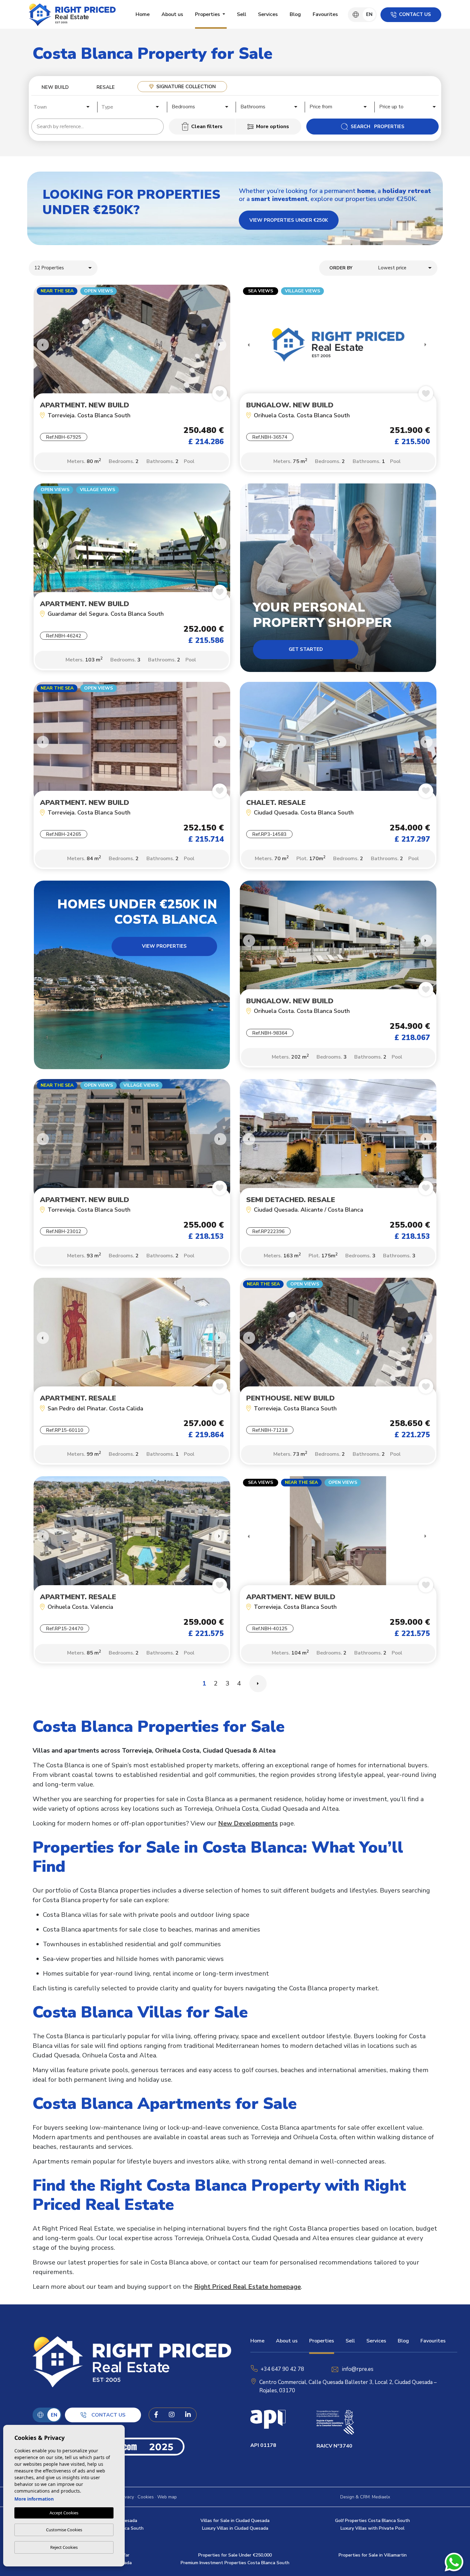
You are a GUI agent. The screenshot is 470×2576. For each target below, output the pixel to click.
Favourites (325, 14)
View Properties (164, 946)
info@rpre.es (358, 2369)
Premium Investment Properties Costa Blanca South (235, 2563)
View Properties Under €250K (289, 220)
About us (172, 14)
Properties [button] (208, 14)
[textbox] (64, 107)
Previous (40, 345)
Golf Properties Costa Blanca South (372, 2521)
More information (34, 2499)
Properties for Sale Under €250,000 (235, 2555)
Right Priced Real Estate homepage (247, 2287)
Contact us (415, 14)
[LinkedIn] (188, 2415)
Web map (167, 2497)
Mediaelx (381, 2497)
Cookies (146, 2497)
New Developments (248, 1823)
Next (221, 345)
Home (143, 14)
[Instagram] (172, 2415)
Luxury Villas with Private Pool (372, 2528)
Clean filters (207, 127)
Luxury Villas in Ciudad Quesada (235, 2528)
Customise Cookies (64, 2530)
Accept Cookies (64, 2513)
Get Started (306, 649)
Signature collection (186, 87)
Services (268, 14)
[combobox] (62, 106)
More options (273, 127)
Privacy (127, 2497)
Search (378, 127)
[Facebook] (156, 2415)
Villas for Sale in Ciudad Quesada (235, 2521)
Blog (295, 14)
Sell (242, 14)
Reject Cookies (64, 2547)
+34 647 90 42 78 (282, 2369)
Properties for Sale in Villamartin (373, 2555)
